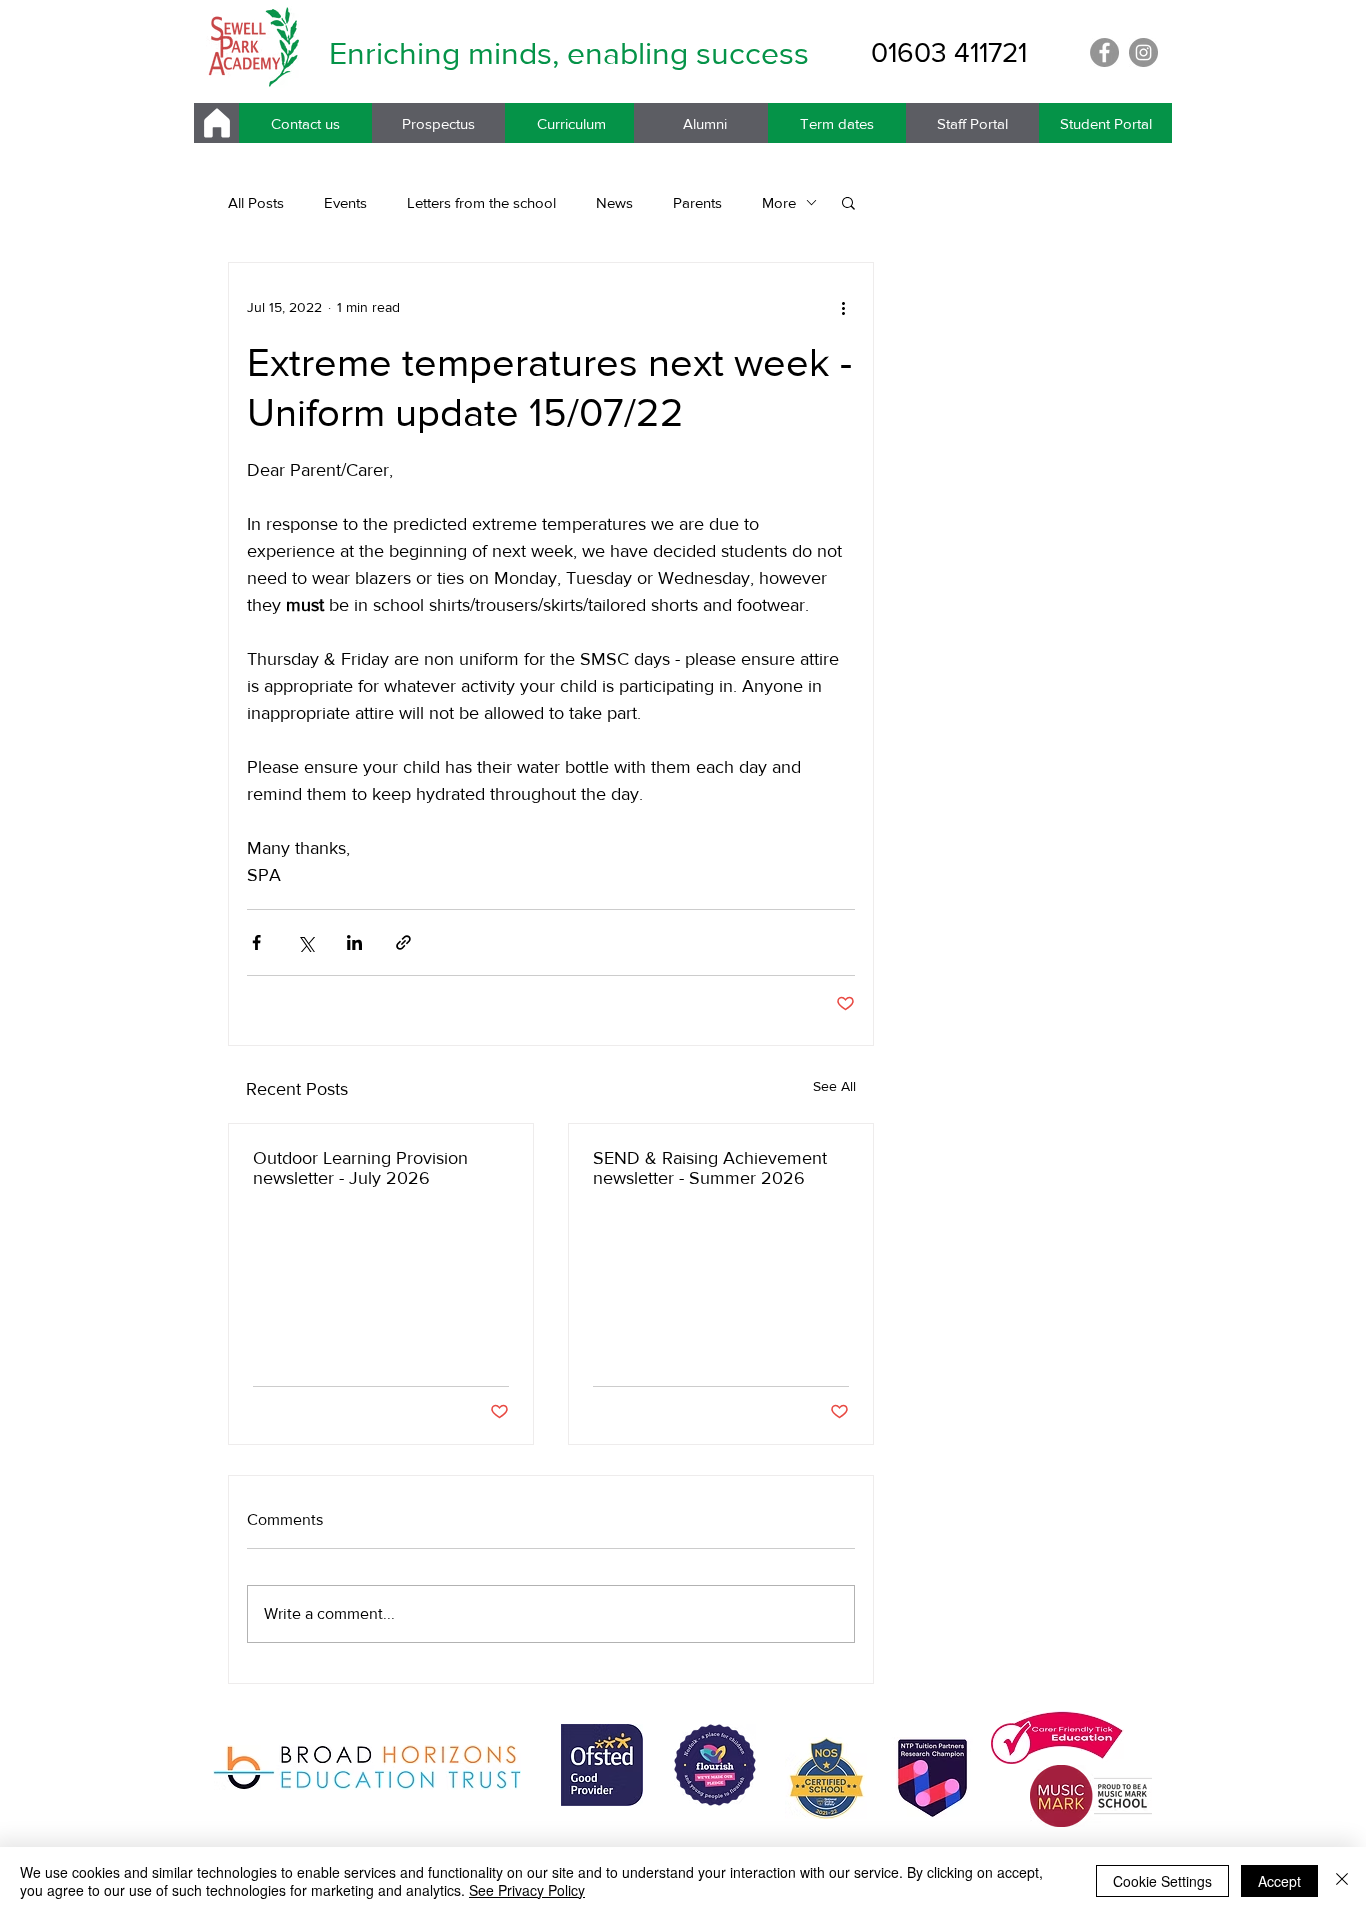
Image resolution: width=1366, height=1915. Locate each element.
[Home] (216, 123)
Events (345, 202)
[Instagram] (1143, 52)
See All (834, 1086)
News (614, 202)
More (779, 202)
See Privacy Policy (527, 1890)
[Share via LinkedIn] (354, 942)
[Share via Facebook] (256, 942)
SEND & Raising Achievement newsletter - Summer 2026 (710, 1168)
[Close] (1342, 1881)
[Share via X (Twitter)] (305, 942)
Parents (697, 202)
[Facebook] (1104, 52)
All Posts (256, 202)
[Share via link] (403, 942)
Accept (1279, 1881)
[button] (848, 202)
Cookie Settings (1162, 1881)
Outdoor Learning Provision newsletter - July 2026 (360, 1168)
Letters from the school (481, 202)
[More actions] (843, 307)
